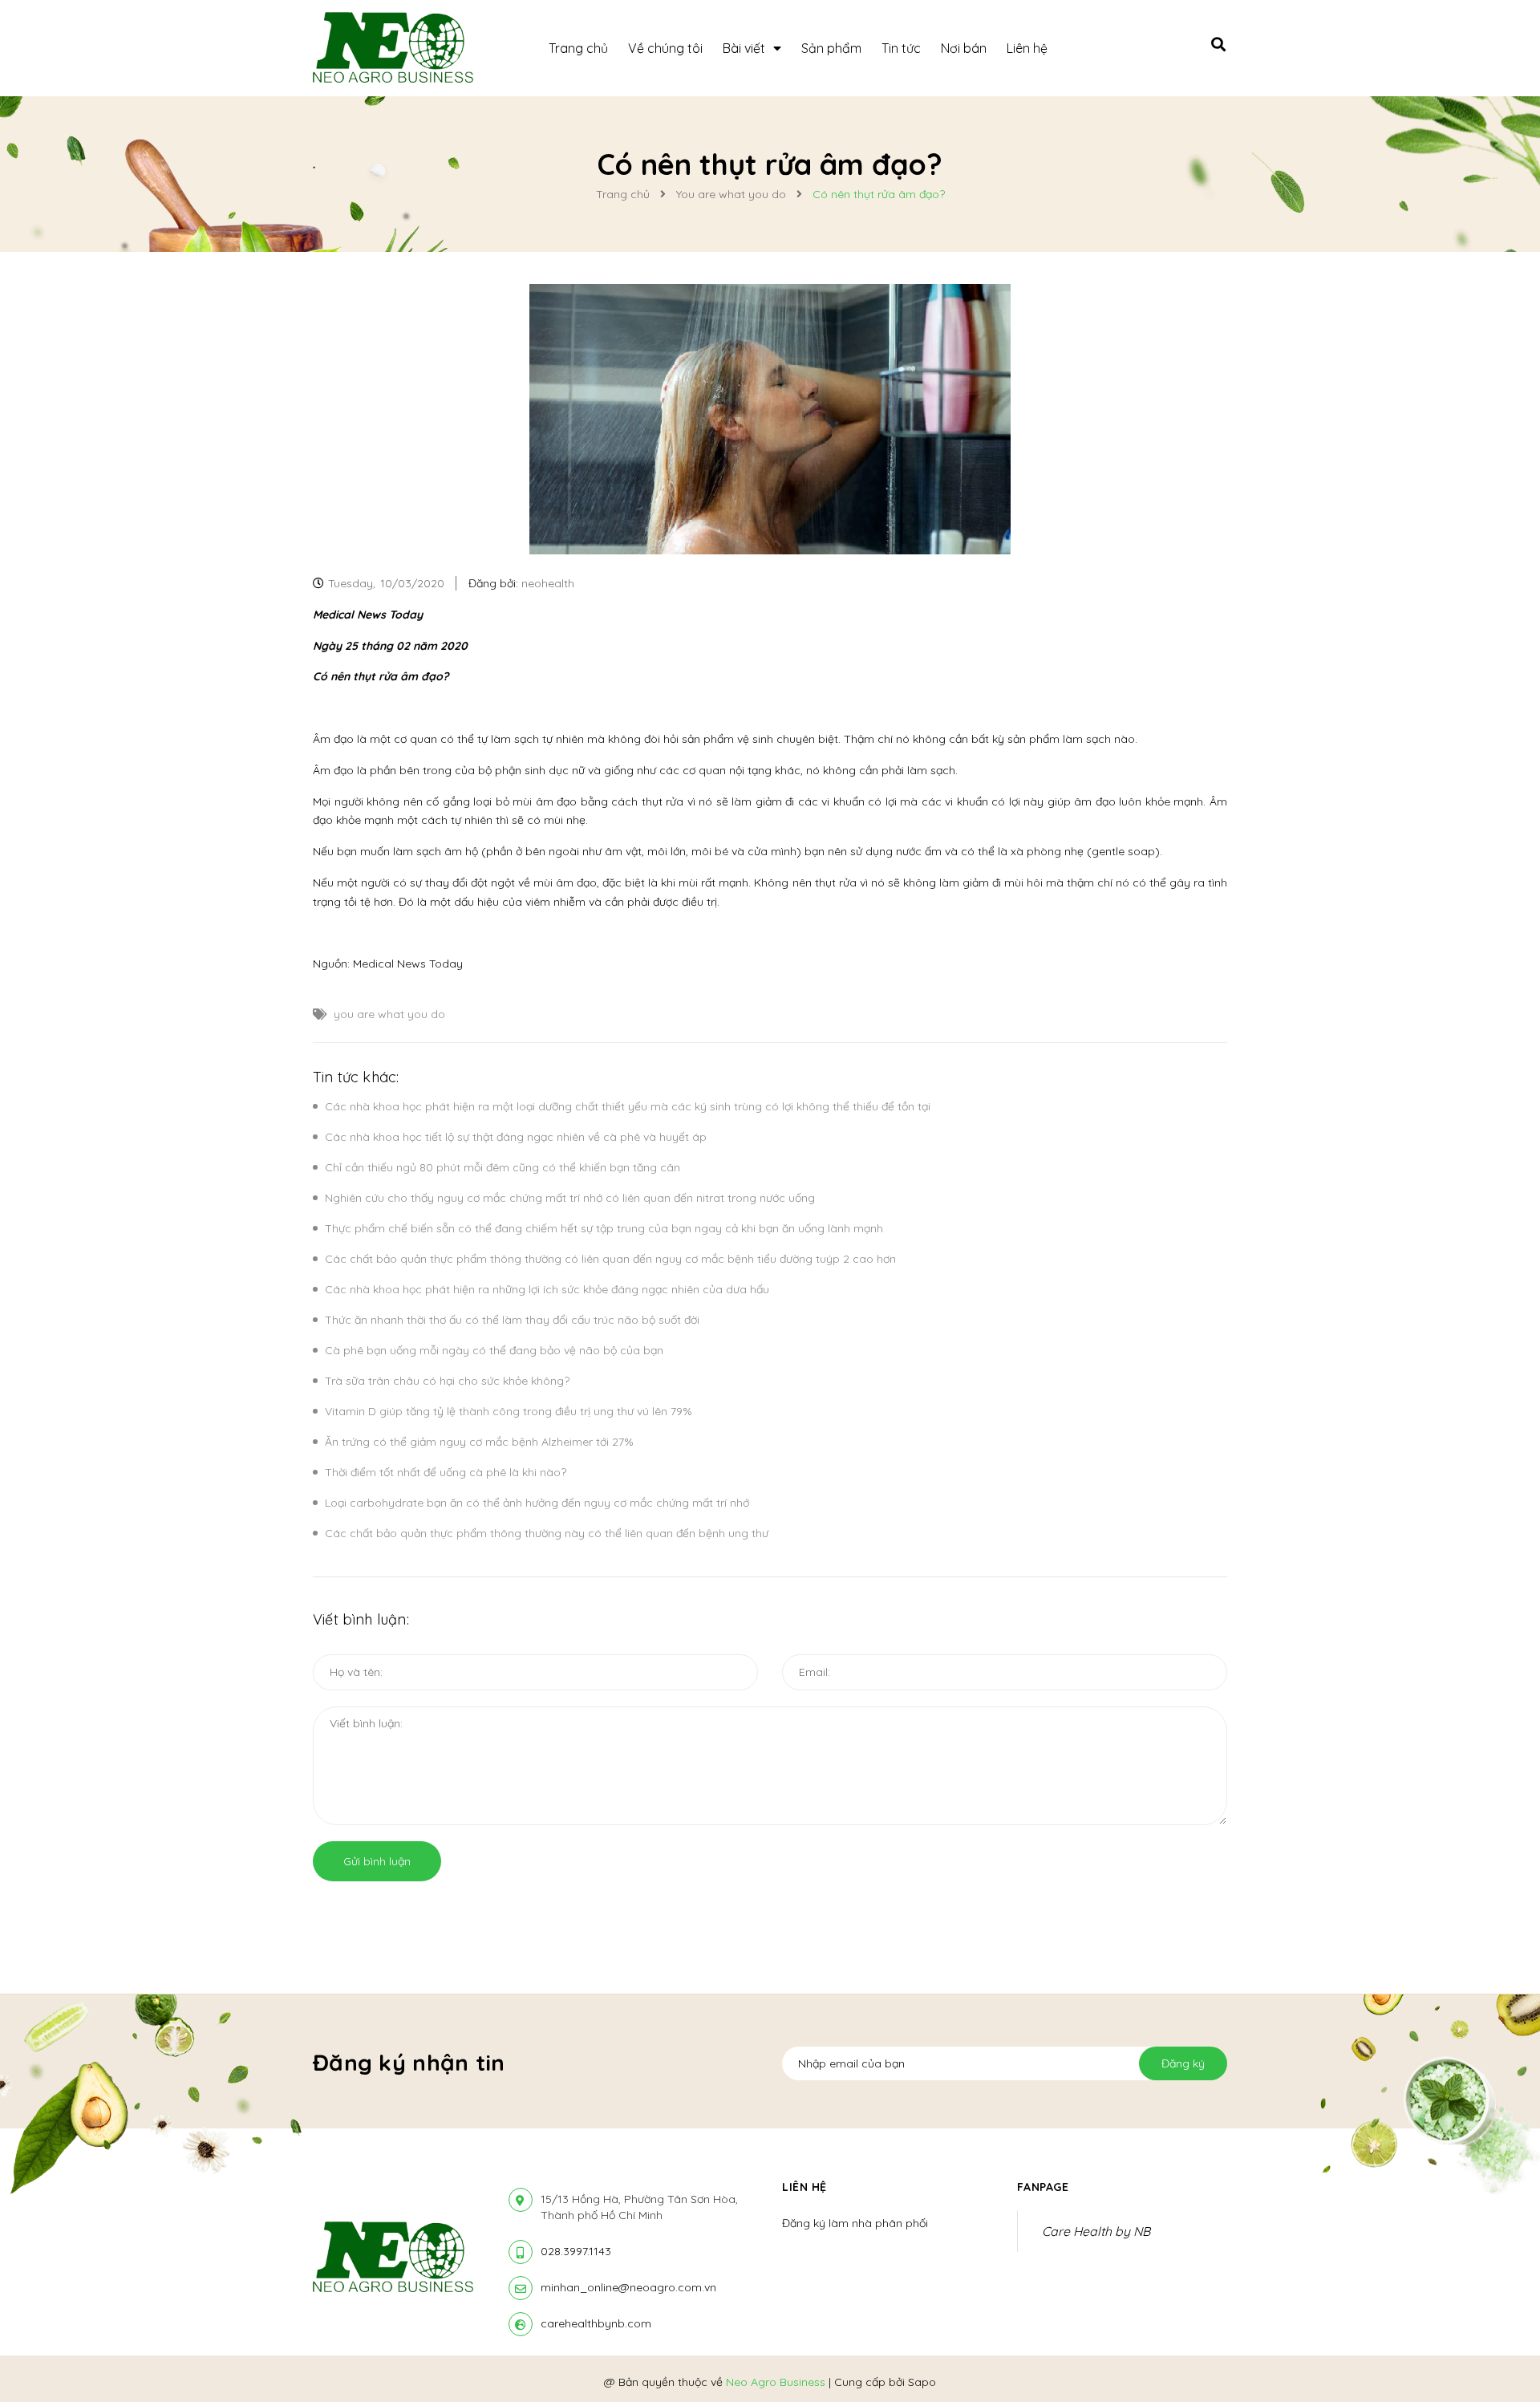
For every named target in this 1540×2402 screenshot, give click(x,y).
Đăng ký (1183, 2063)
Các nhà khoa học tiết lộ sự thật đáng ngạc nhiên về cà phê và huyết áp (516, 1137)
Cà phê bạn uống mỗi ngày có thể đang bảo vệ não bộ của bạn (494, 1350)
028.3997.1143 (576, 2251)
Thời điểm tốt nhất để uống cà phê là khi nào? (446, 1472)
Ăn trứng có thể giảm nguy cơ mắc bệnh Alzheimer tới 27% (479, 1442)
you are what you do (389, 1014)
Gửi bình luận (377, 1861)
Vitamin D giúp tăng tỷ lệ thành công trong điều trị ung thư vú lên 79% (509, 1411)
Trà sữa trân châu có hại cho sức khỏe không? (447, 1381)
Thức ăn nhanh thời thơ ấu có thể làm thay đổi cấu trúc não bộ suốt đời (512, 1320)
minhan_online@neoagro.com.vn (628, 2287)
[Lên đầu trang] (1286, 2363)
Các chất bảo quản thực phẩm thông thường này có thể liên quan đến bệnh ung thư (547, 1533)
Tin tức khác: (356, 1077)
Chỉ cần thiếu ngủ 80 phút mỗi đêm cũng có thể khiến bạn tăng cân (503, 1167)
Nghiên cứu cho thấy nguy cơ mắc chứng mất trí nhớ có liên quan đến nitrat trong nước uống (570, 1198)
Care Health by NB (1096, 2231)
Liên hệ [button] (804, 2187)
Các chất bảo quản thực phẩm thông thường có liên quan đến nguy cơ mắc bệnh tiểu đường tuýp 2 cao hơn (610, 1259)
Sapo (922, 2382)
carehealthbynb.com (596, 2323)
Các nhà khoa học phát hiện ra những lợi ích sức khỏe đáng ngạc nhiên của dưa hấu (547, 1289)
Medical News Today (408, 964)
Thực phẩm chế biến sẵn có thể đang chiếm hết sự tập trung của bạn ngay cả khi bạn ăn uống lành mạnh (604, 1228)
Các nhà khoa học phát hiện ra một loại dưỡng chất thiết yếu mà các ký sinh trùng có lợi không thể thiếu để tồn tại (628, 1106)
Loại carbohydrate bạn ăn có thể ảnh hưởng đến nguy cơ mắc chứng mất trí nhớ (537, 1503)
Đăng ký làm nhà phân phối (855, 2223)
